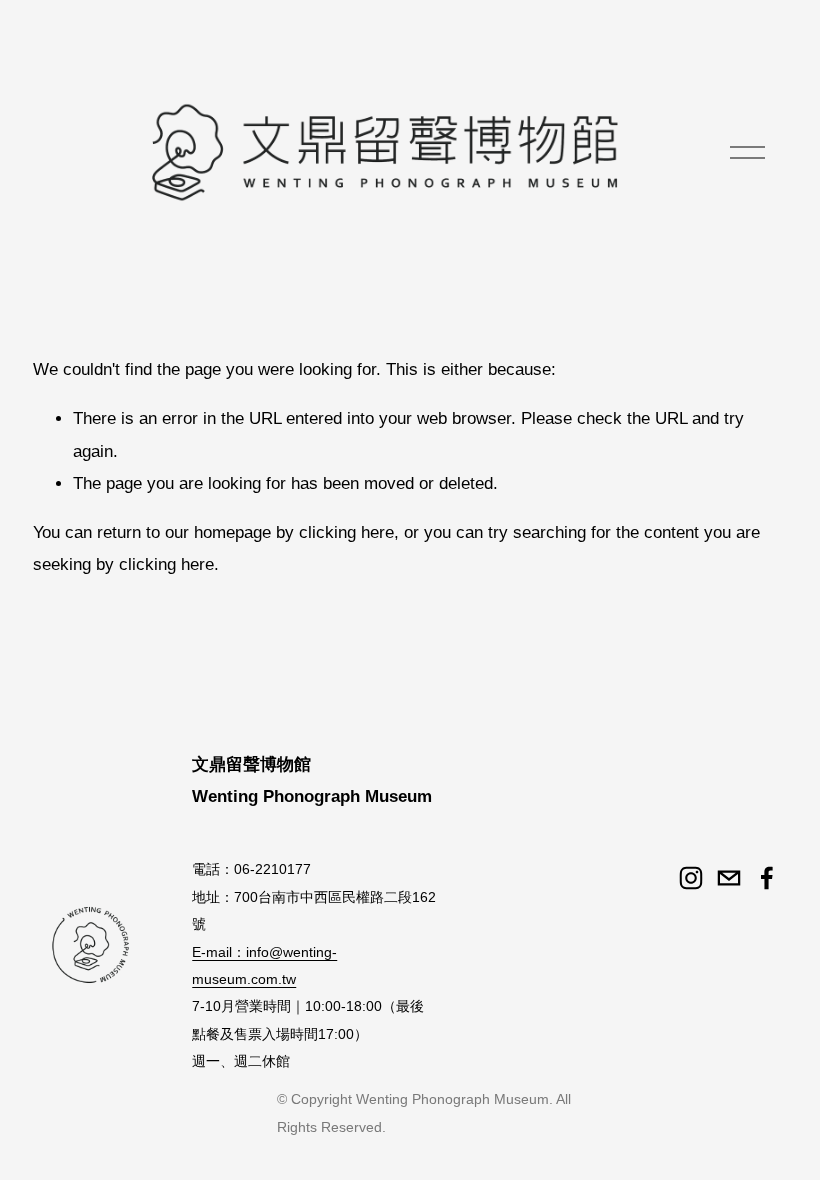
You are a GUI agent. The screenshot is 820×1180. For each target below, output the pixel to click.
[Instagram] (691, 878)
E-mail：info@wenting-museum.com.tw (264, 965)
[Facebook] (767, 878)
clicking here (346, 532)
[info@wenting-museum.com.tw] (729, 878)
